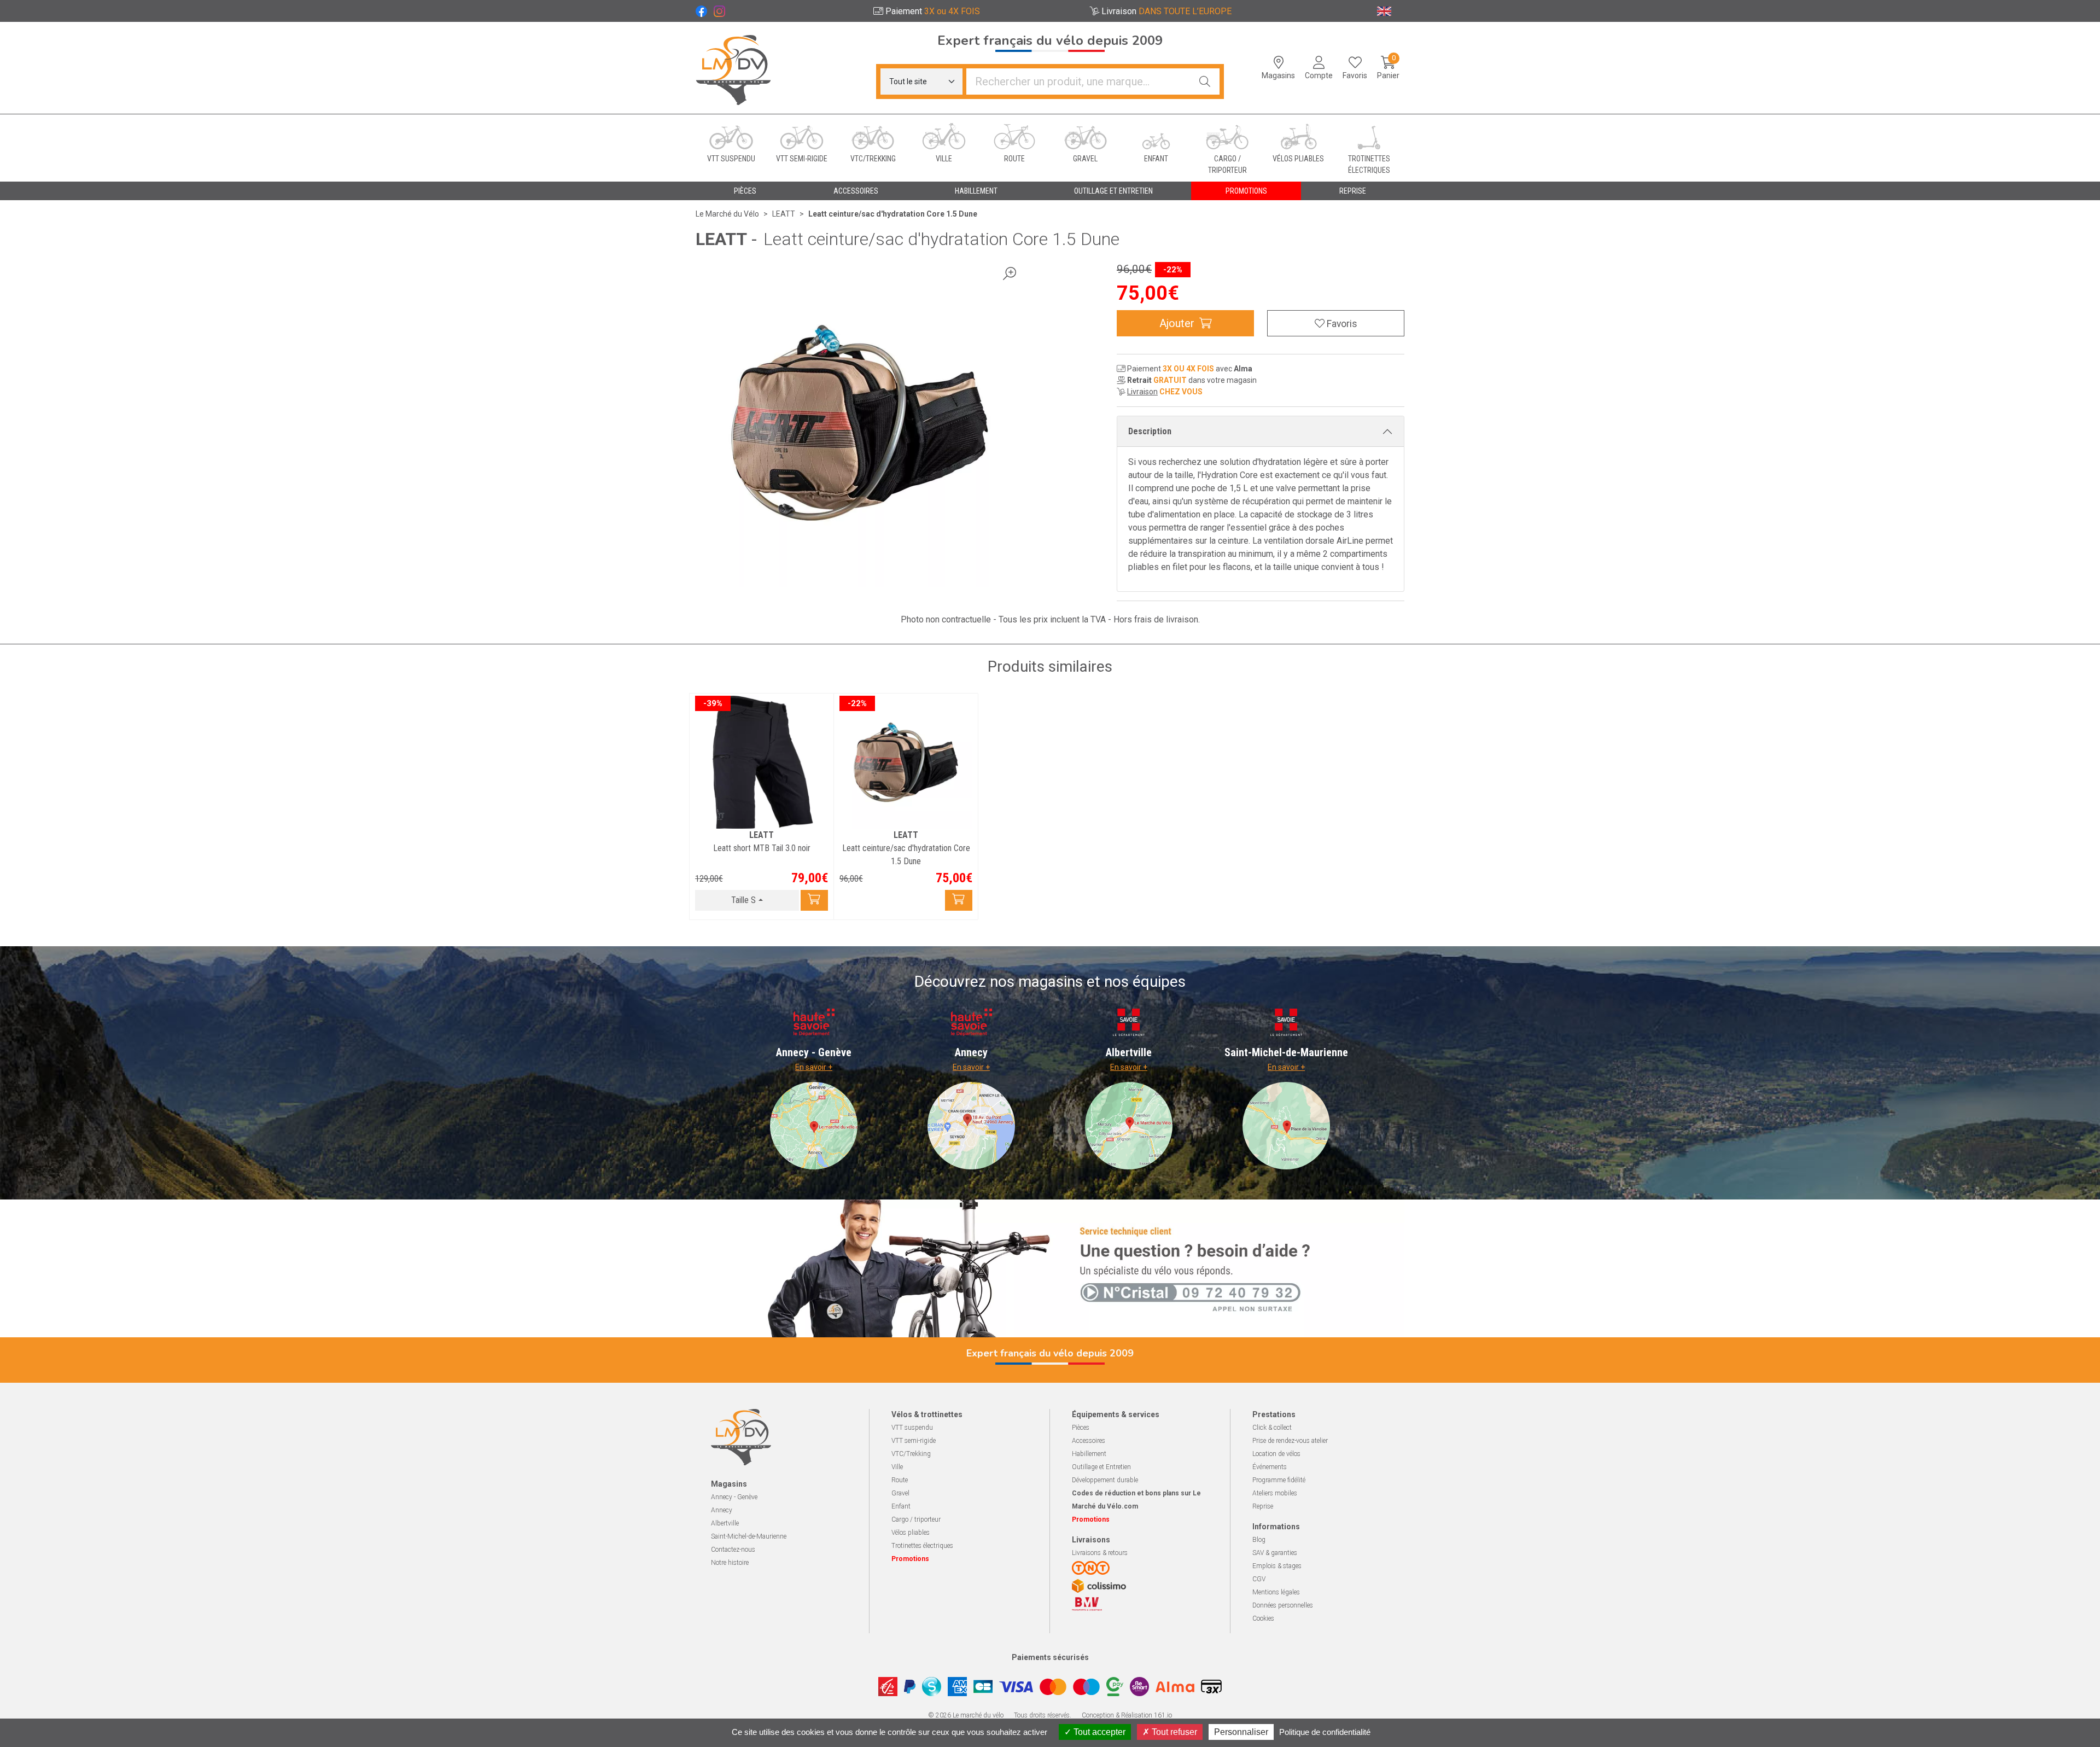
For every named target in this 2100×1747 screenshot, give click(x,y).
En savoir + (814, 1067)
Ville (897, 1467)
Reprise (1263, 1506)
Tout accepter (1098, 1732)
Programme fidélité (1279, 1480)
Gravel (900, 1493)
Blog (1259, 1540)
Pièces (1081, 1428)
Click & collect (1272, 1428)
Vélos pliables (911, 1533)
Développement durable (1105, 1480)
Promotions (1246, 191)
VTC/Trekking (911, 1454)
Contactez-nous (733, 1550)
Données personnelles (1283, 1605)
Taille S (743, 900)
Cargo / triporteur (916, 1519)
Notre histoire (730, 1563)
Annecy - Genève (734, 1497)
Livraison (1142, 392)
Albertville (725, 1523)
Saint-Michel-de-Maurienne (749, 1536)
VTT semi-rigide (914, 1441)
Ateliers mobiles (1275, 1493)
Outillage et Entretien (1101, 1467)
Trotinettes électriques (922, 1546)
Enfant (901, 1506)
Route (900, 1480)
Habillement (1089, 1454)
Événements (1270, 1467)
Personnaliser (1241, 1732)
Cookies (1263, 1618)
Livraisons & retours (1100, 1553)
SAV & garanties (1275, 1553)
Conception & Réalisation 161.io (1127, 1715)
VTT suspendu (912, 1428)
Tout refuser (1173, 1732)
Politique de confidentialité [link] (1325, 1732)
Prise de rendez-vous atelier (1290, 1441)
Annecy (722, 1510)
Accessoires (1089, 1441)
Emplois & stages (1277, 1566)
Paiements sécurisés (1050, 1657)
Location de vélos (1276, 1454)
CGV (1259, 1579)
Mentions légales (1276, 1592)
